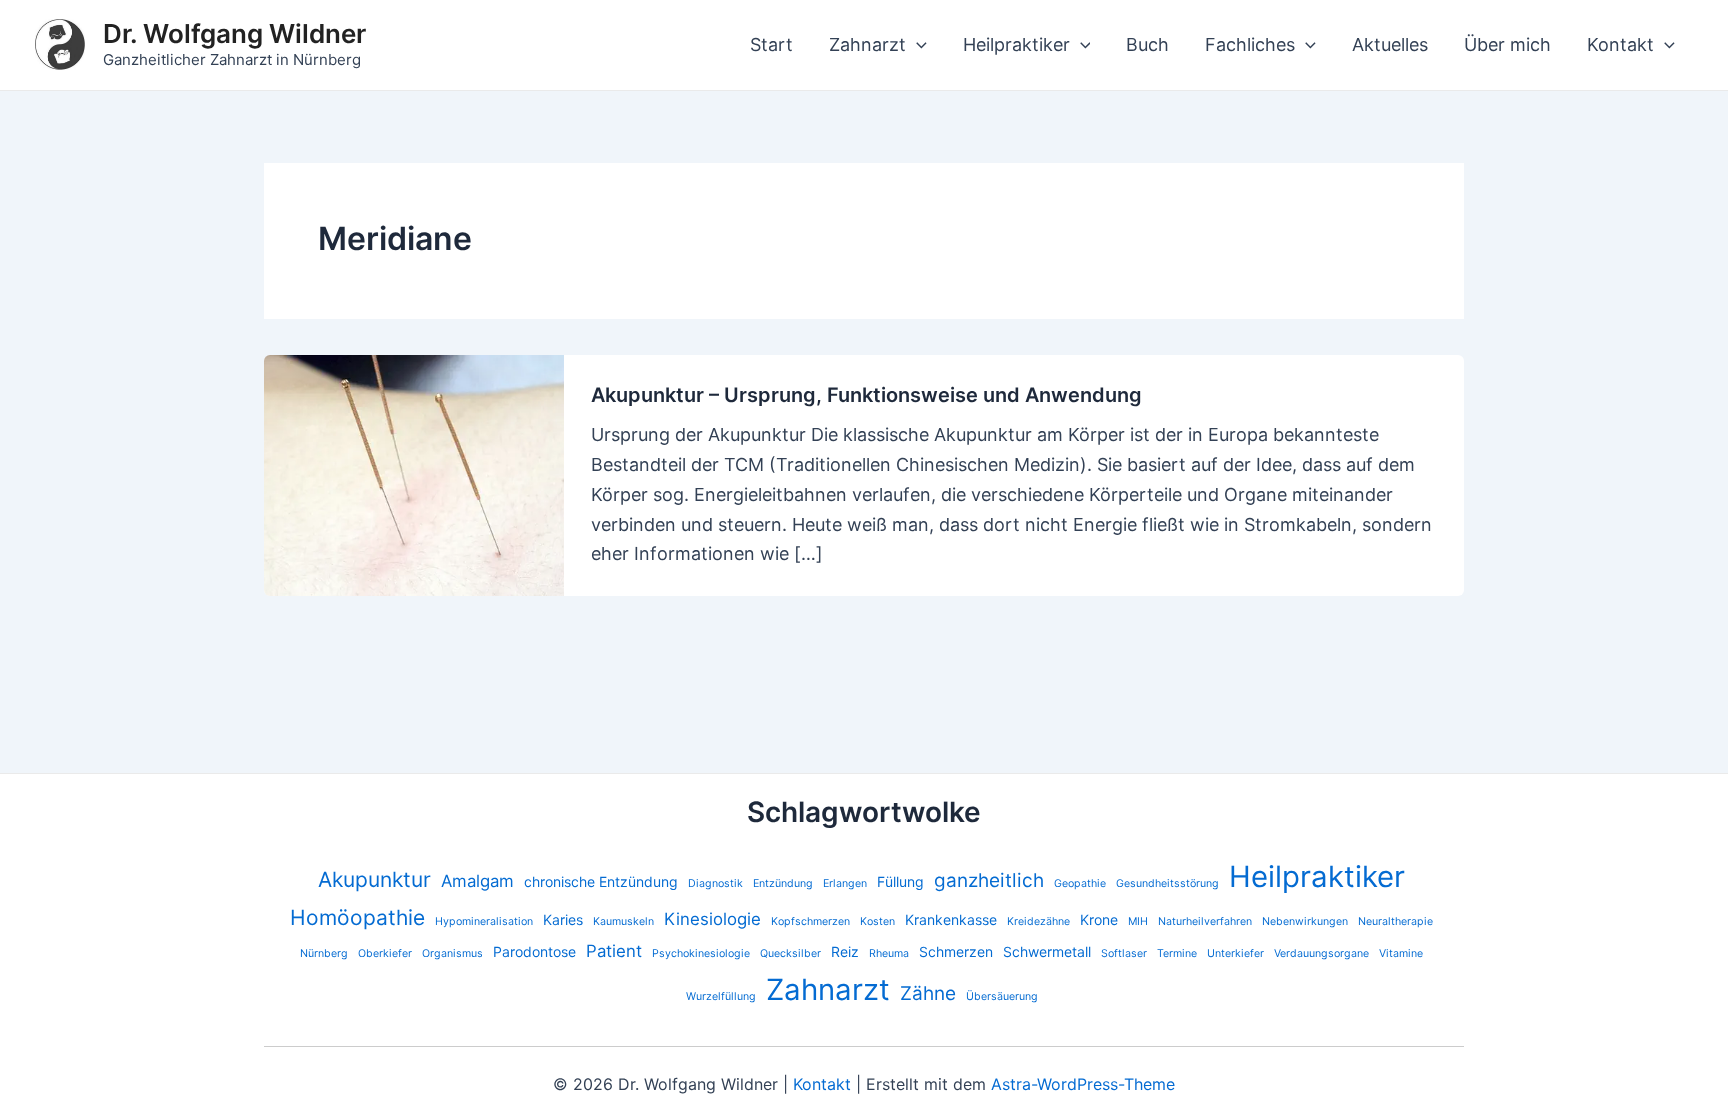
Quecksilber (790, 953)
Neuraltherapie (1395, 921)
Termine (1177, 953)
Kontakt (1620, 44)
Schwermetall (1047, 951)
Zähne (928, 993)
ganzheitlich (989, 880)
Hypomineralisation (484, 921)
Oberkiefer (385, 953)
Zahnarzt (867, 44)
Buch (1147, 44)
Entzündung (783, 883)
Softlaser (1124, 953)
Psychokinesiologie (701, 953)
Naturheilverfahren (1205, 921)
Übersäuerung (1002, 996)
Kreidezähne (1038, 921)
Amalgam (477, 881)
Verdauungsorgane (1321, 953)
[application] (916, 45)
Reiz (845, 951)
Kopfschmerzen (810, 921)
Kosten (877, 921)
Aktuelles (1390, 44)
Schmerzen (956, 951)
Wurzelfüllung (721, 996)
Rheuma (889, 953)
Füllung (900, 881)
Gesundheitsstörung (1167, 883)
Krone (1099, 919)
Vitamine (1401, 953)
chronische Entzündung (601, 881)
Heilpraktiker (1016, 44)
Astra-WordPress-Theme (1083, 1084)
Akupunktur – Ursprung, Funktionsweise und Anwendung (866, 395)
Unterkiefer (1235, 953)
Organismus (452, 953)
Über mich (1507, 44)
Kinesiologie (712, 919)
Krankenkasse (951, 919)
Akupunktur (374, 879)
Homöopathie (357, 917)
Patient (614, 951)
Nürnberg (324, 953)
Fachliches (1250, 44)
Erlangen (845, 883)
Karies (563, 919)
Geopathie (1080, 883)
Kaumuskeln (623, 921)
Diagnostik (715, 883)
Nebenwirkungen (1305, 921)
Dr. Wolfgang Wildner (234, 33)
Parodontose (534, 951)
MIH (1138, 921)
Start (771, 44)
